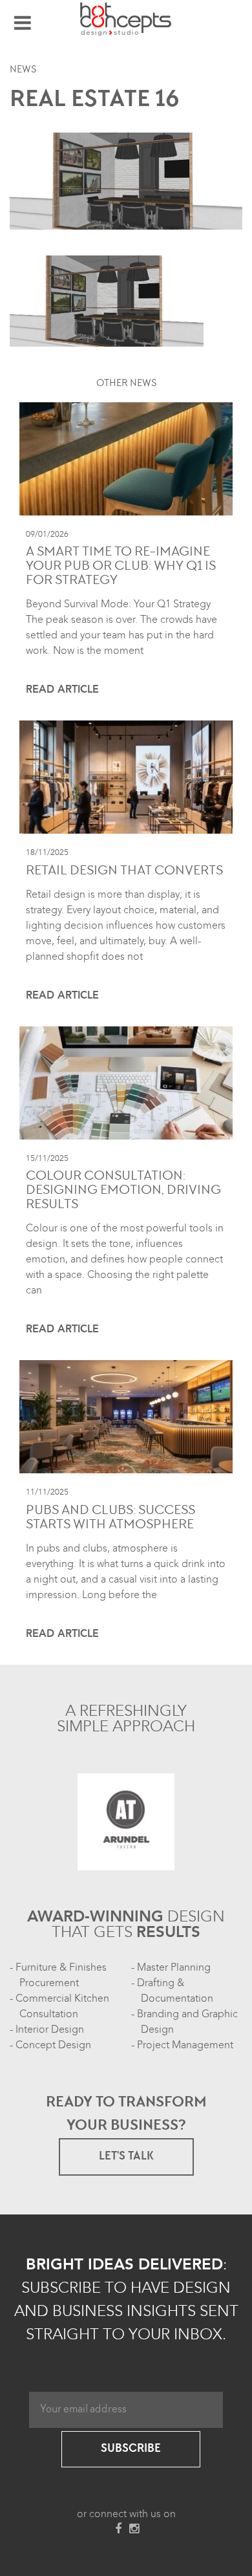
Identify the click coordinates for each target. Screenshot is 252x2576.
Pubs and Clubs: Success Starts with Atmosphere (110, 1519)
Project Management (185, 2045)
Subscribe (131, 2449)
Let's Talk (126, 2157)
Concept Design (53, 2045)
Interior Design (50, 2029)
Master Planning (174, 1967)
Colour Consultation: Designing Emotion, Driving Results (123, 1191)
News (23, 70)
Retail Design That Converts (124, 872)
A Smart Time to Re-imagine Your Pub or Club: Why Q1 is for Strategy (121, 567)
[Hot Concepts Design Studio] (126, 19)
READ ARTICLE (62, 689)
